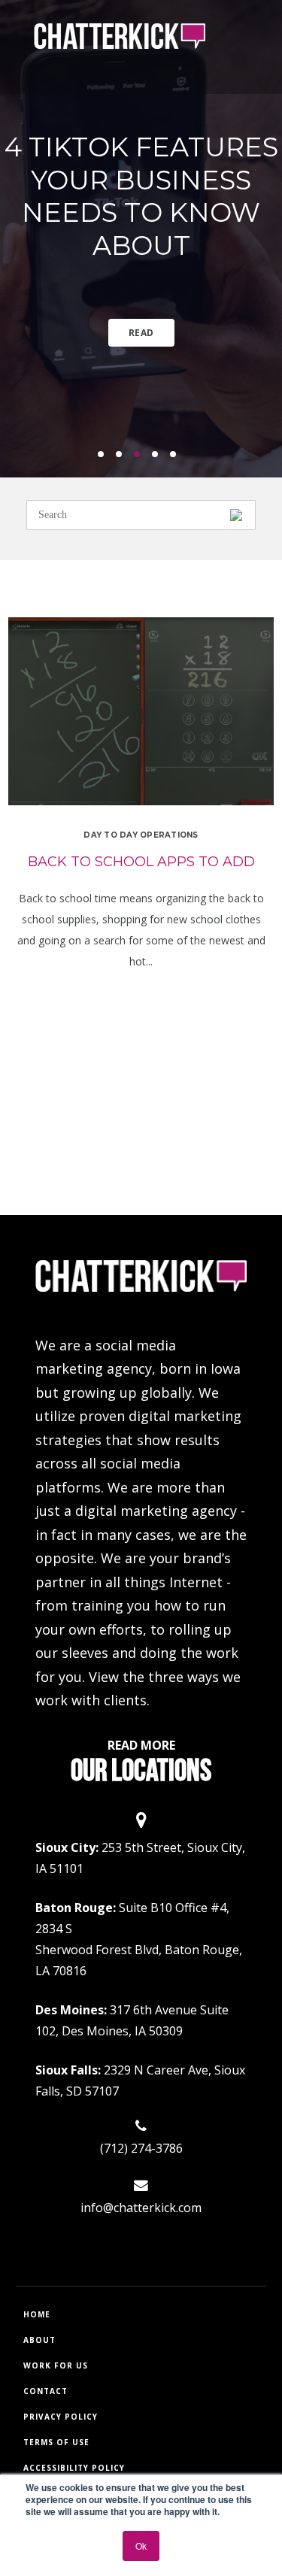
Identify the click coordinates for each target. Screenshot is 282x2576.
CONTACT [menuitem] (45, 2391)
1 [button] (105, 459)
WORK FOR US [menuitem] (56, 2365)
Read (141, 333)
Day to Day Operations (141, 835)
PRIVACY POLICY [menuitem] (61, 2417)
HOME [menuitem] (37, 2314)
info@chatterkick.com (141, 2208)
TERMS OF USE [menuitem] (56, 2442)
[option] (141, 239)
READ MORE (141, 1745)
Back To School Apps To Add (141, 862)
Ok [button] (141, 2546)
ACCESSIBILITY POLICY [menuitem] (74, 2468)
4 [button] (159, 459)
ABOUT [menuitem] (39, 2340)
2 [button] (123, 459)
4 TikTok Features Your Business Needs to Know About (141, 196)
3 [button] (141, 459)
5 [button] (177, 459)
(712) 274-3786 (141, 2148)
